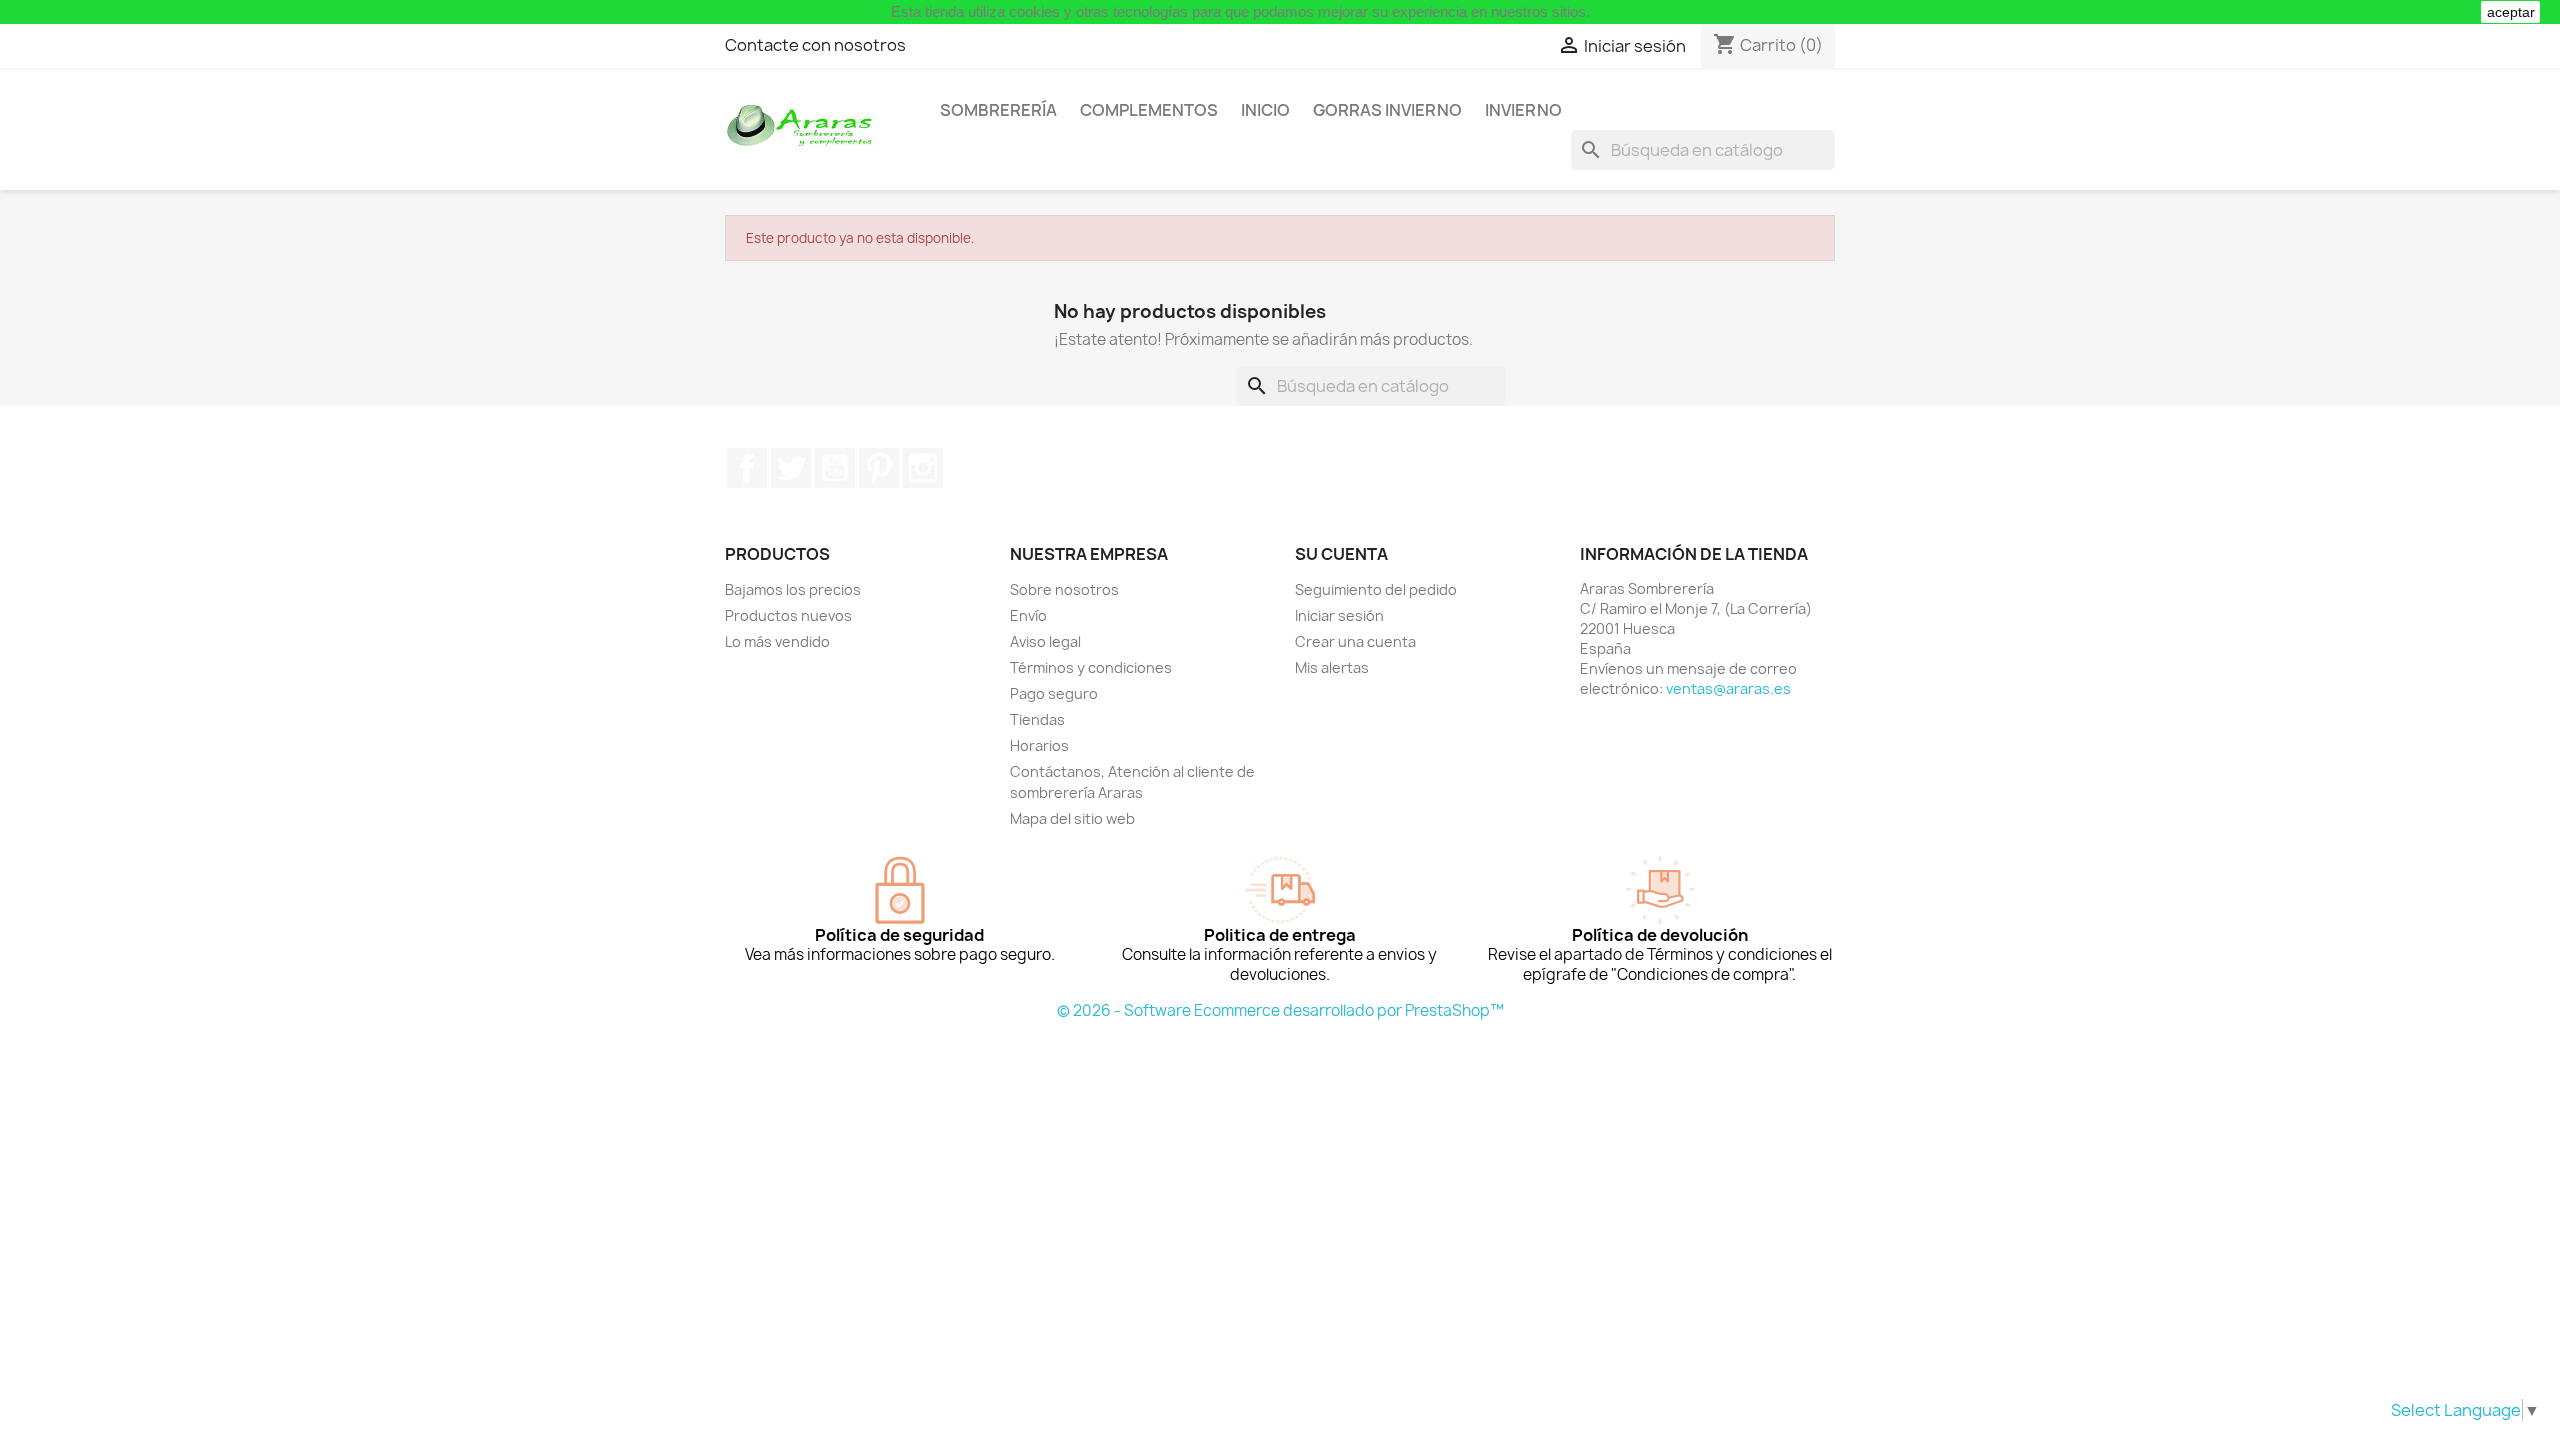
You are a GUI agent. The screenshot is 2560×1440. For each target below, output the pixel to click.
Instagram (923, 468)
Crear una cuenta (1355, 641)
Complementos (1149, 110)
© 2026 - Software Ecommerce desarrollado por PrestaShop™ (1280, 1010)
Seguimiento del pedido (1376, 589)
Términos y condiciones (1091, 667)
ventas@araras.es (1728, 688)
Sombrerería (998, 110)
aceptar (2511, 12)
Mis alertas (1332, 667)
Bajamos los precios (793, 589)
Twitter (791, 468)
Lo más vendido (777, 641)
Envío (1028, 615)
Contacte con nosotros (815, 45)
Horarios (1039, 745)
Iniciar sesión (1339, 615)
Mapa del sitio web (1072, 818)
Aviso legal (1045, 641)
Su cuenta (1341, 554)
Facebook (747, 468)
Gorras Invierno (1387, 110)
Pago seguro (1054, 693)
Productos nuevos (788, 615)
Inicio (1265, 110)
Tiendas (1037, 719)
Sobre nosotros (1064, 589)
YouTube (835, 468)
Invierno (1523, 110)
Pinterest (879, 468)
